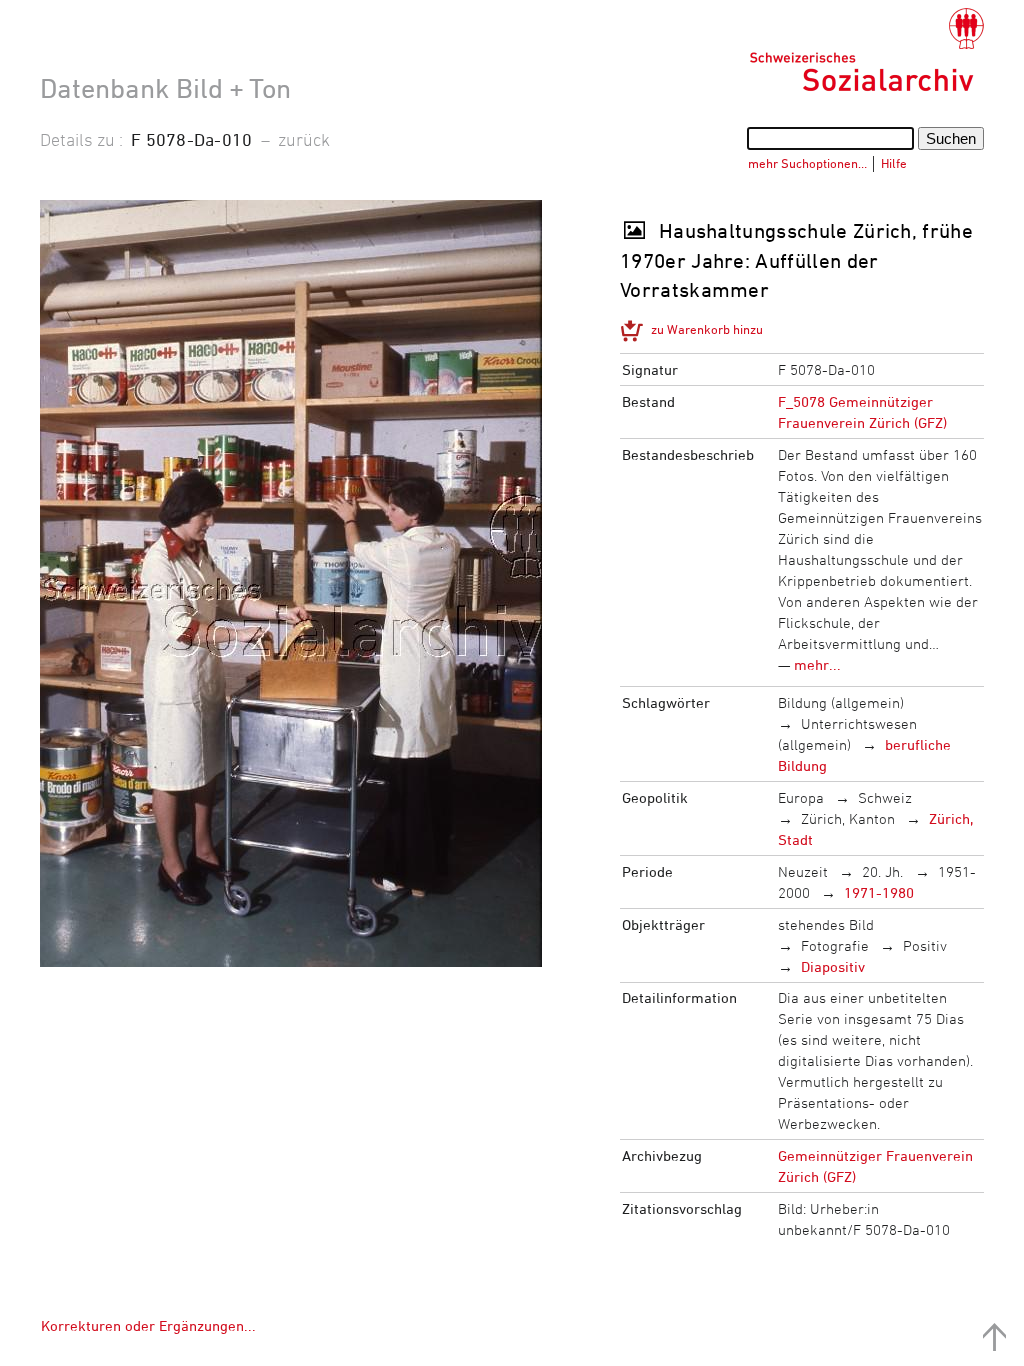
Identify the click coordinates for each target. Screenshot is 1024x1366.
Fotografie (835, 945)
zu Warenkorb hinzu (707, 329)
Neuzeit (803, 871)
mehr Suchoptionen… (807, 163)
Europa (801, 797)
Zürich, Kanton (848, 818)
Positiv (925, 945)
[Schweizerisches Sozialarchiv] (866, 50)
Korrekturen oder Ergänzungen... (148, 1325)
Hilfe (894, 163)
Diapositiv (833, 966)
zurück (304, 139)
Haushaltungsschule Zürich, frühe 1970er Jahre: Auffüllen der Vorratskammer (796, 260)
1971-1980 (879, 892)
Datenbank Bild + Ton (165, 88)
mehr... (817, 664)
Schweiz (885, 797)
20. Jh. (882, 871)
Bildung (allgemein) (841, 702)
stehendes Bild (826, 924)
